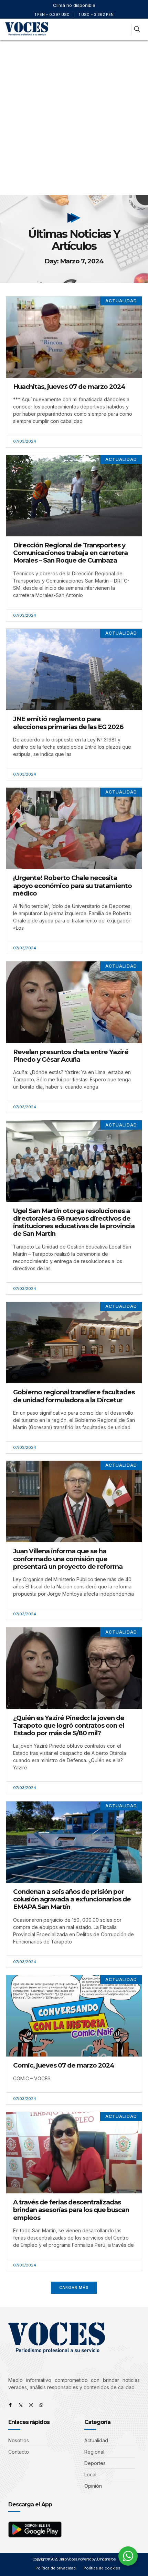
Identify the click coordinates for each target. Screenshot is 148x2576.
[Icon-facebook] (10, 2405)
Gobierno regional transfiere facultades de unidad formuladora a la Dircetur (74, 1396)
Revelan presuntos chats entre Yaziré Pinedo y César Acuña (71, 1056)
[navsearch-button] (137, 29)
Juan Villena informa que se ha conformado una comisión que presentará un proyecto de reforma (68, 1559)
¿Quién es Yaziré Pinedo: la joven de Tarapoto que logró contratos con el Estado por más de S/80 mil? (69, 1725)
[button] (123, 29)
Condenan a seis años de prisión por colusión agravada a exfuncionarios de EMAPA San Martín (72, 1899)
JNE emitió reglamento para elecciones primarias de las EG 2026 (68, 723)
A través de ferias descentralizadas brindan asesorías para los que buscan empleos (71, 2210)
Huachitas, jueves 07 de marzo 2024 (69, 387)
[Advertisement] (74, 118)
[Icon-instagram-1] (31, 2405)
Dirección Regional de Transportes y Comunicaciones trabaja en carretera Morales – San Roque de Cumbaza (70, 553)
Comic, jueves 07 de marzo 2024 (64, 2065)
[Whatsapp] (41, 2405)
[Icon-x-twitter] (21, 2405)
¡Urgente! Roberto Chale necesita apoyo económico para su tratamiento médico (72, 885)
